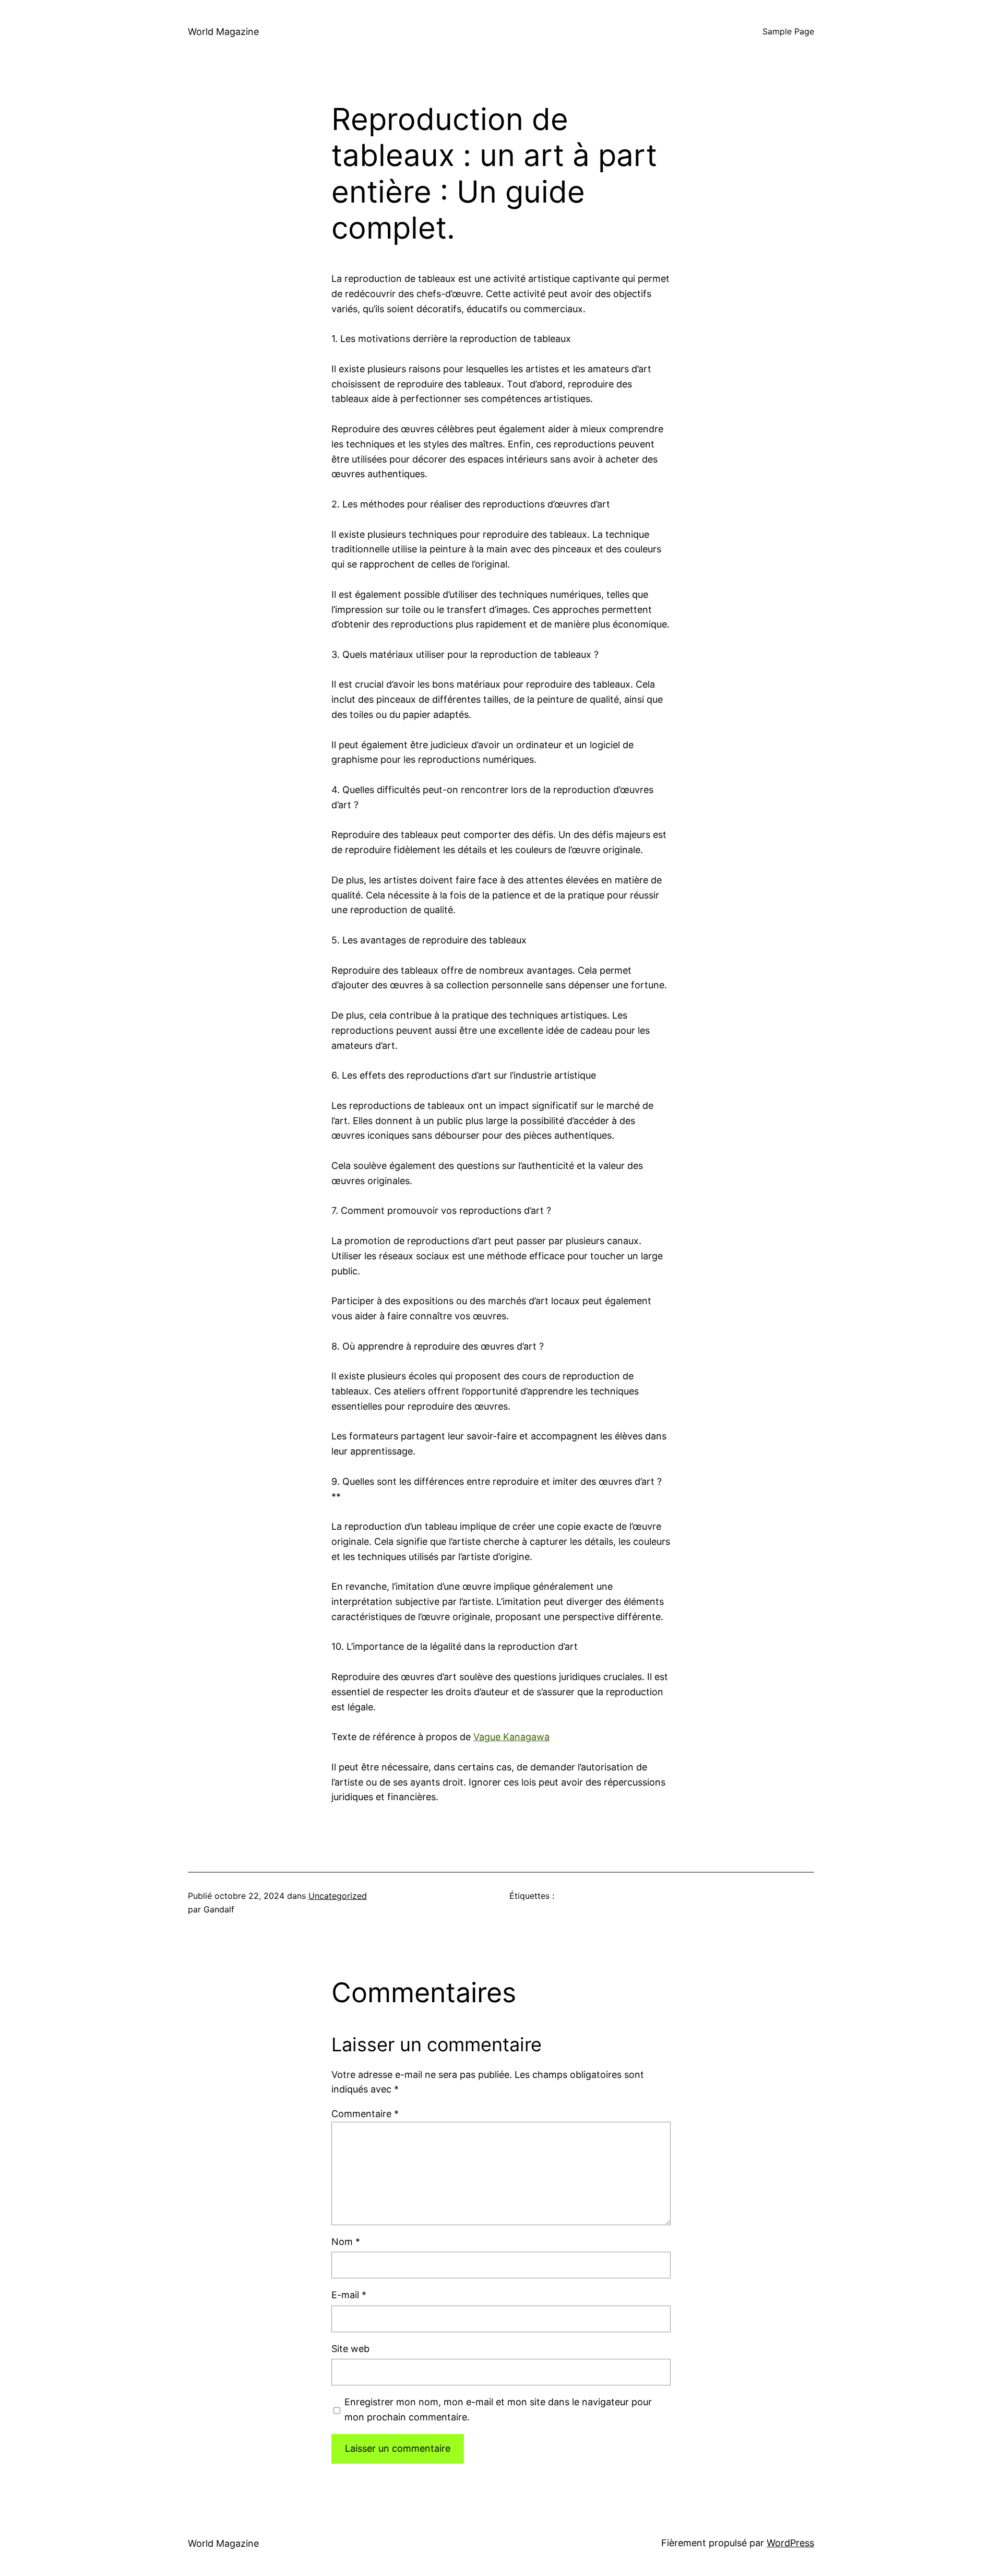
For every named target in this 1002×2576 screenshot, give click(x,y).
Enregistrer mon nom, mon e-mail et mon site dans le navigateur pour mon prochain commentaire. (498, 2409)
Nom (346, 2242)
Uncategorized (338, 1896)
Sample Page (788, 31)
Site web (350, 2349)
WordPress (790, 2543)
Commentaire (365, 2114)
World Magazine (223, 32)
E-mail (349, 2295)
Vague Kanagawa (511, 1737)
